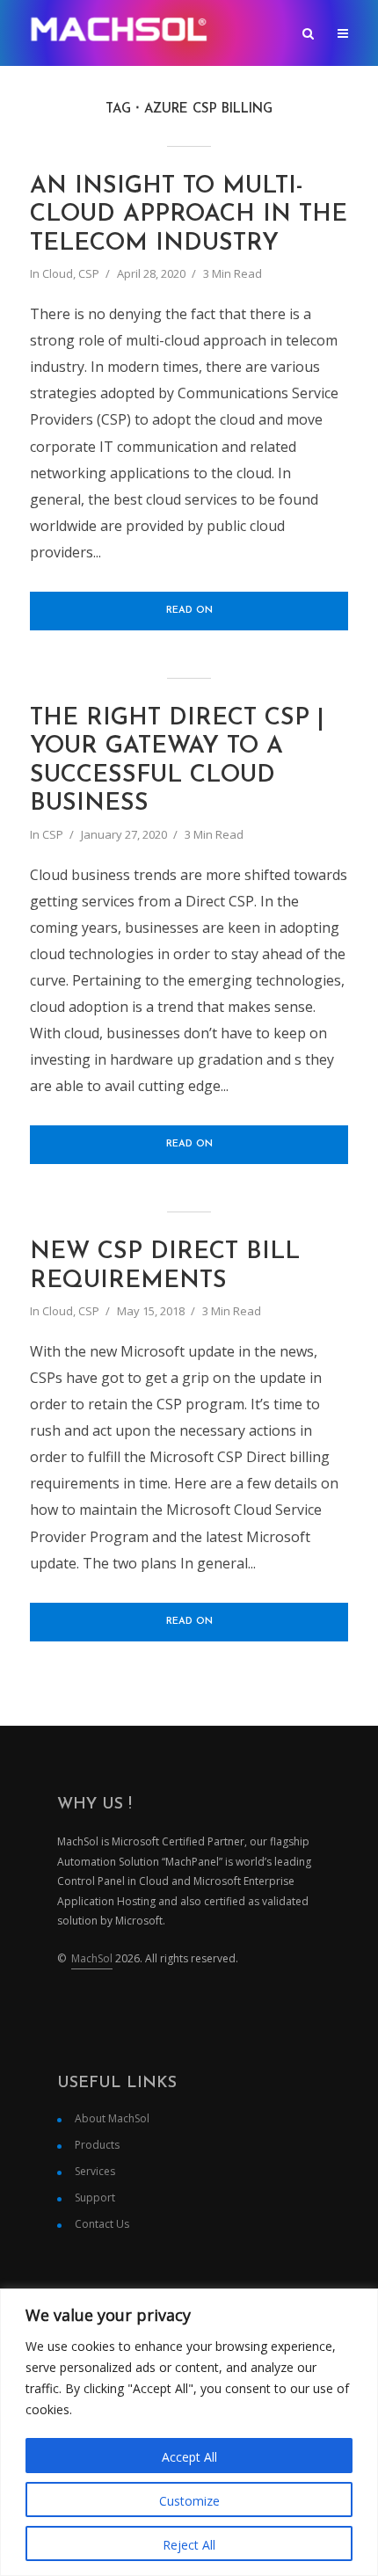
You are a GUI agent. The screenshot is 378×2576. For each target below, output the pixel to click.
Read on (189, 611)
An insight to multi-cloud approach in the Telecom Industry (189, 215)
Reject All (189, 2545)
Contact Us (102, 2224)
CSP (89, 273)
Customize (189, 2501)
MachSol (92, 1958)
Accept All (189, 2457)
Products (97, 2145)
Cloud (58, 273)
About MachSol (112, 2118)
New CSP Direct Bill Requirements (165, 1266)
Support (95, 2198)
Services (95, 2171)
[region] (189, 2432)
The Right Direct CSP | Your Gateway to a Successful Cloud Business (177, 761)
